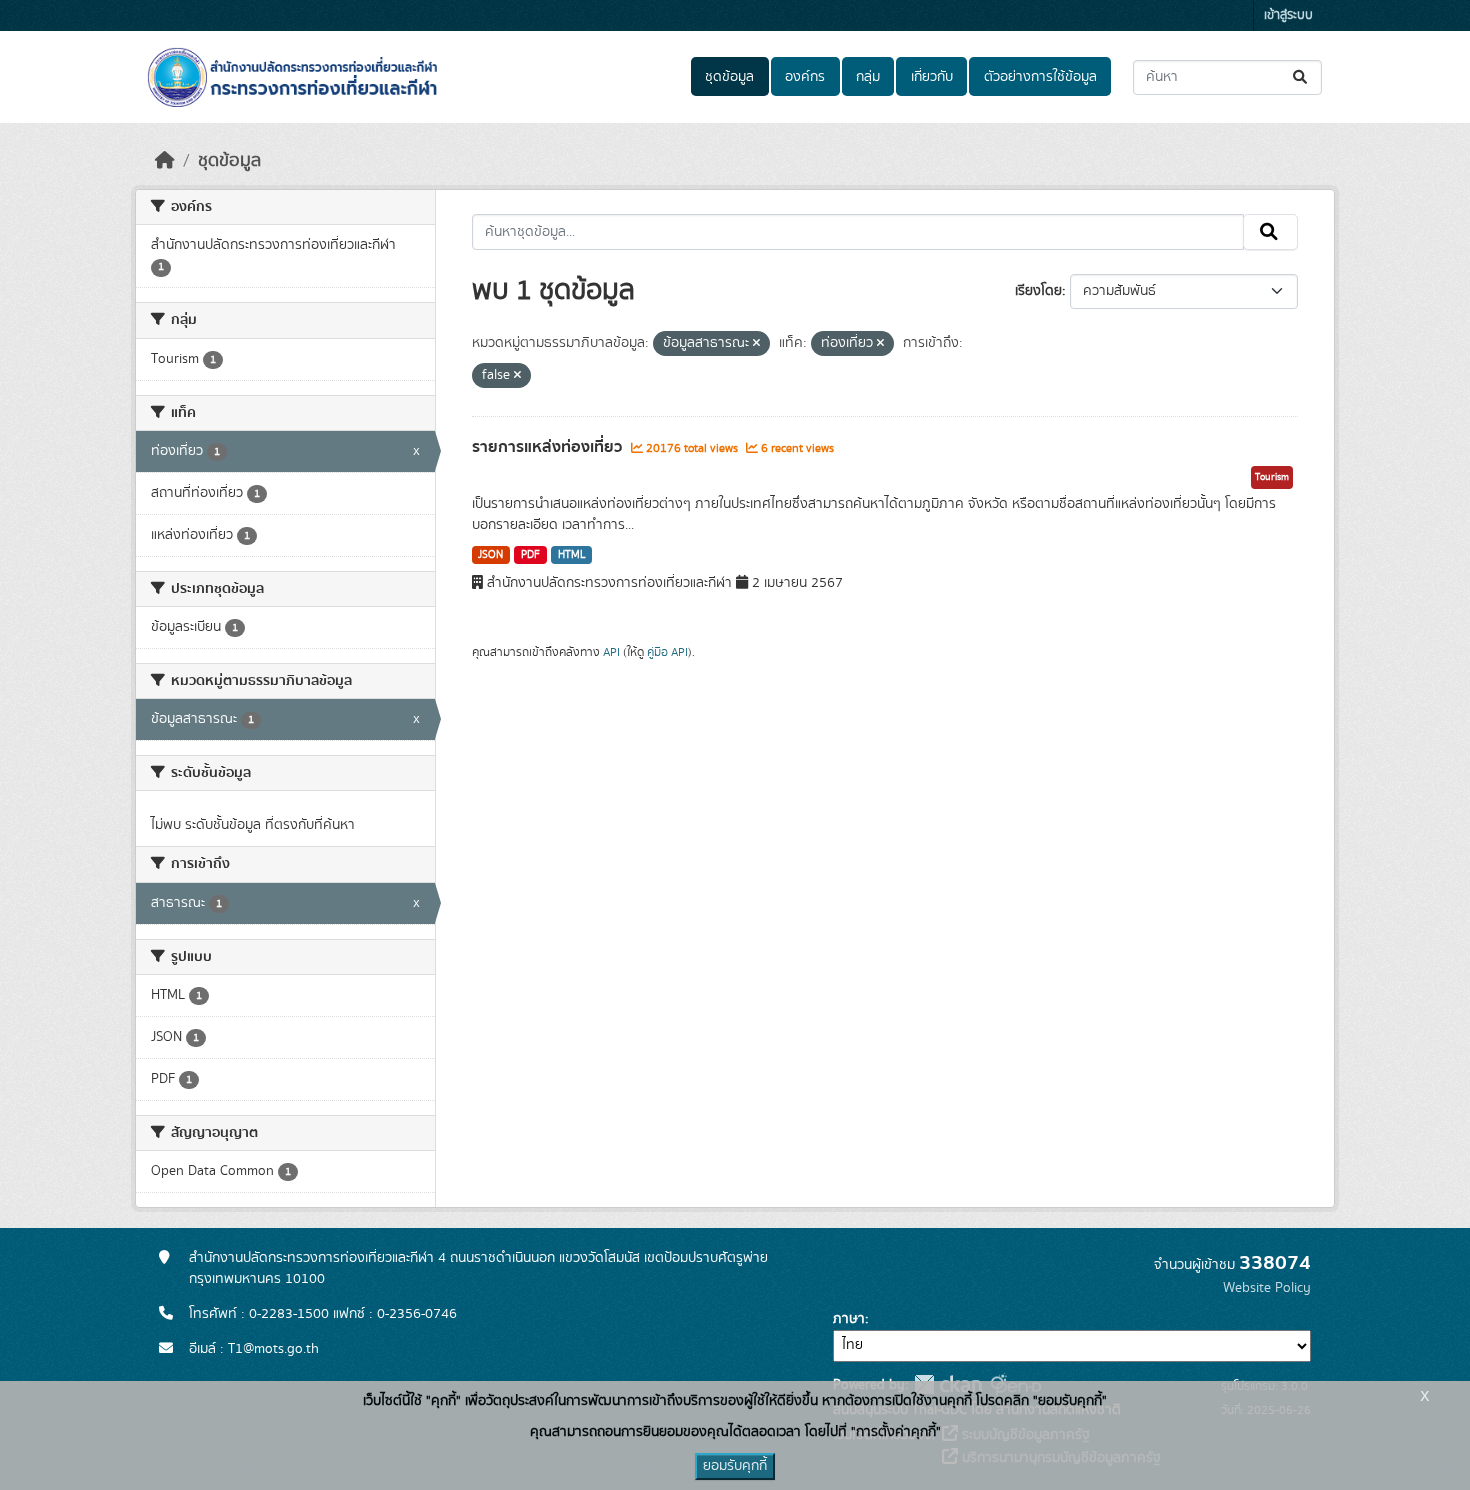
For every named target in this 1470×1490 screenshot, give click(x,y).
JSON (490, 555)
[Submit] (1301, 77)
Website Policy (1267, 1288)
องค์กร (805, 77)
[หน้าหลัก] (165, 161)
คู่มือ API (667, 652)
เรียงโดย (1038, 291)
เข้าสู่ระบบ (1288, 15)
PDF (530, 555)
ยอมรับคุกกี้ (735, 1466)
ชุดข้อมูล (729, 77)
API (611, 652)
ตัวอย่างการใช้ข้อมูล (1040, 77)
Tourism (1272, 477)
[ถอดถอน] (756, 344)
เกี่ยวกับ (932, 77)
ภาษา (849, 1319)
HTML (572, 555)
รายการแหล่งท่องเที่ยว (549, 447)
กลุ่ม (868, 77)
